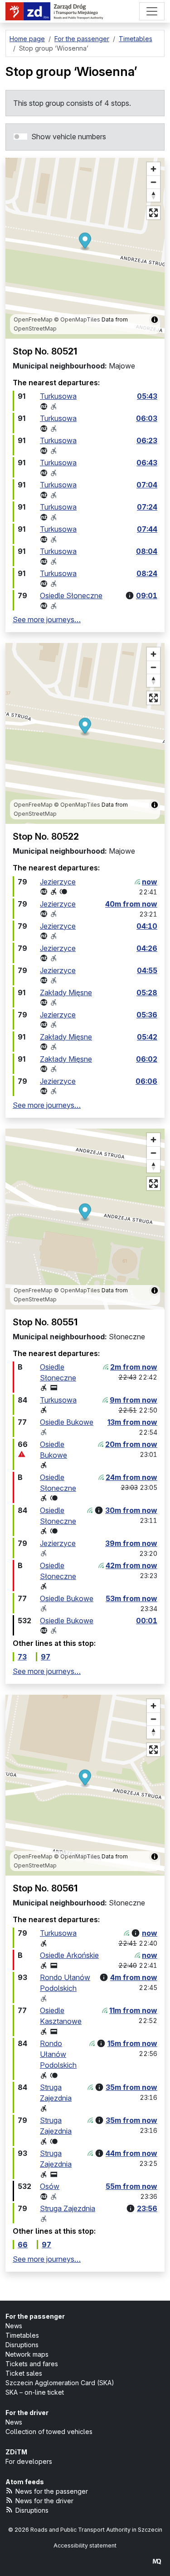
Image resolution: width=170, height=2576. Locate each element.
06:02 (147, 1059)
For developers (29, 2461)
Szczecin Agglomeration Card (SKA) (60, 2383)
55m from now (131, 2186)
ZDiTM (16, 2452)
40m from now (131, 904)
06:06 (146, 1081)
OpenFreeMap (33, 319)
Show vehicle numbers (69, 137)
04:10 (147, 926)
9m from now (134, 1400)
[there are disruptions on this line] (22, 1454)
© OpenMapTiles (77, 319)
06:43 (147, 463)
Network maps (27, 2354)
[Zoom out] (153, 182)
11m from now (133, 2010)
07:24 (147, 507)
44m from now (131, 2153)
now (150, 882)
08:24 (147, 573)
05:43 (147, 396)
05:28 (147, 993)
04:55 (147, 970)
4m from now (134, 1977)
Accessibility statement (85, 2545)
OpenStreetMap (35, 328)
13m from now (132, 1422)
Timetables (22, 2335)
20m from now (131, 1444)
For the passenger (35, 2316)
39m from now (131, 1543)
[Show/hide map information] (155, 320)
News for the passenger (52, 2491)
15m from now (132, 2043)
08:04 (147, 551)
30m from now (131, 1510)
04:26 (147, 948)
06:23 (147, 440)
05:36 (147, 1015)
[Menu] (152, 11)
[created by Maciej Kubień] (157, 2561)
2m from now (134, 1367)
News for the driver (44, 2501)
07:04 (147, 485)
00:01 (147, 1621)
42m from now (131, 1565)
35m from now (131, 2087)
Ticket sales (24, 2373)
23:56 (147, 2208)
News (14, 2326)
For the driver (27, 2413)
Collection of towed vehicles (49, 2432)
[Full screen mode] (153, 213)
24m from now (131, 1477)
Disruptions (22, 2345)
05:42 (147, 1037)
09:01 (147, 596)
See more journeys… (47, 619)
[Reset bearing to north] (153, 195)
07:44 (147, 529)
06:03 (147, 418)
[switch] (20, 137)
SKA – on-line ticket (35, 2392)
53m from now (131, 1598)
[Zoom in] (153, 169)
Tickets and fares (32, 2364)
